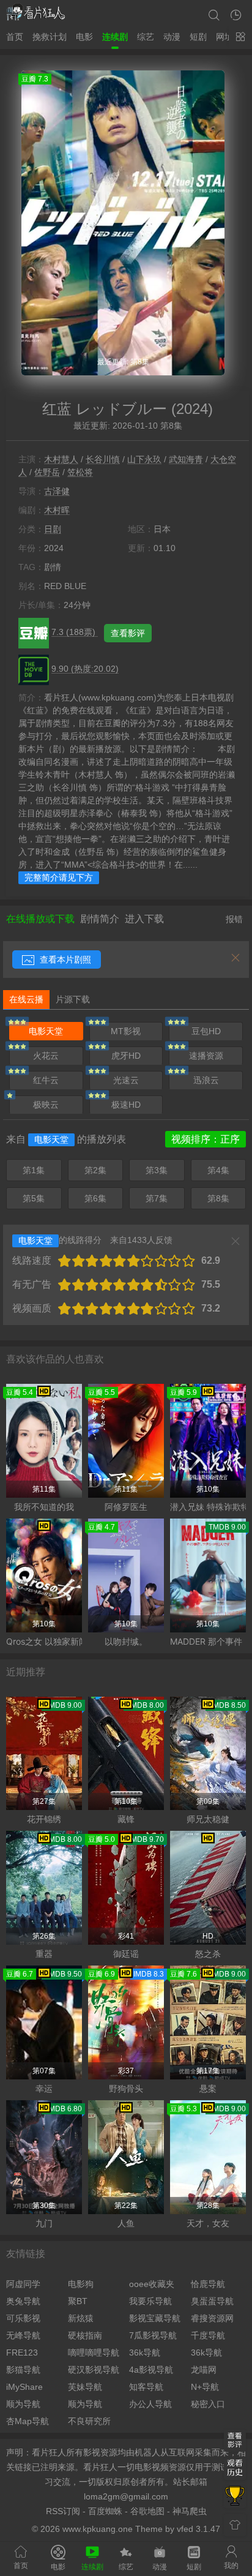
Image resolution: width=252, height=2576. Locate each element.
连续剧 (115, 37)
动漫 (172, 37)
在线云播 (26, 999)
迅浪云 (206, 1080)
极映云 (46, 1105)
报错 (234, 919)
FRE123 (22, 2353)
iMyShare (24, 2387)
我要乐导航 (150, 2301)
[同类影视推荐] (235, 2497)
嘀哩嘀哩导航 (94, 2353)
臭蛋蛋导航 (212, 2301)
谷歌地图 (147, 2511)
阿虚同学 (23, 2284)
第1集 (34, 1170)
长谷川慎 (103, 459)
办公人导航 (150, 2404)
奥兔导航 (23, 2301)
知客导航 (146, 2387)
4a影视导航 (151, 2370)
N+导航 (205, 2387)
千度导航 (208, 2335)
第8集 (218, 1198)
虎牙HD (126, 1056)
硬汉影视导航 (94, 2370)
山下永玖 (144, 459)
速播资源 (206, 1056)
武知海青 (186, 459)
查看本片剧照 (64, 959)
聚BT (78, 2301)
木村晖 (57, 510)
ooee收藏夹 (152, 2284)
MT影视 (126, 1031)
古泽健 (57, 491)
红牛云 (46, 1080)
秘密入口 (208, 2404)
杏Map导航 (28, 2421)
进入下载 (144, 919)
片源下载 (73, 999)
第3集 (157, 1170)
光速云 (126, 1080)
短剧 (198, 37)
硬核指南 (85, 2335)
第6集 (95, 1198)
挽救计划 (50, 37)
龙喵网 (204, 2370)
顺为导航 (23, 2404)
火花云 (46, 1056)
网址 (224, 37)
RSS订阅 (63, 2511)
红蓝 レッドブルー (105, 409)
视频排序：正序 (206, 1139)
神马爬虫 (190, 2511)
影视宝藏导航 (155, 2318)
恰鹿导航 (208, 2284)
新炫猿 (81, 2318)
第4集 (218, 1170)
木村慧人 (61, 459)
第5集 (34, 1198)
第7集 (157, 1198)
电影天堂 (46, 1031)
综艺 (146, 37)
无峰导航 (23, 2335)
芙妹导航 (85, 2387)
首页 (15, 37)
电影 (84, 37)
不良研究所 (89, 2421)
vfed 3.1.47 (198, 2529)
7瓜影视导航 (153, 2335)
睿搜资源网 (212, 2318)
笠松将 (80, 472)
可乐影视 (23, 2318)
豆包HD (206, 1031)
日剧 (53, 529)
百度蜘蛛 (105, 2511)
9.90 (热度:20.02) (85, 669)
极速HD (126, 1105)
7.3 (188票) (75, 632)
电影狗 (81, 2284)
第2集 (95, 1170)
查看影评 (128, 633)
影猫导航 (23, 2370)
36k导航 (145, 2353)
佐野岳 (47, 472)
